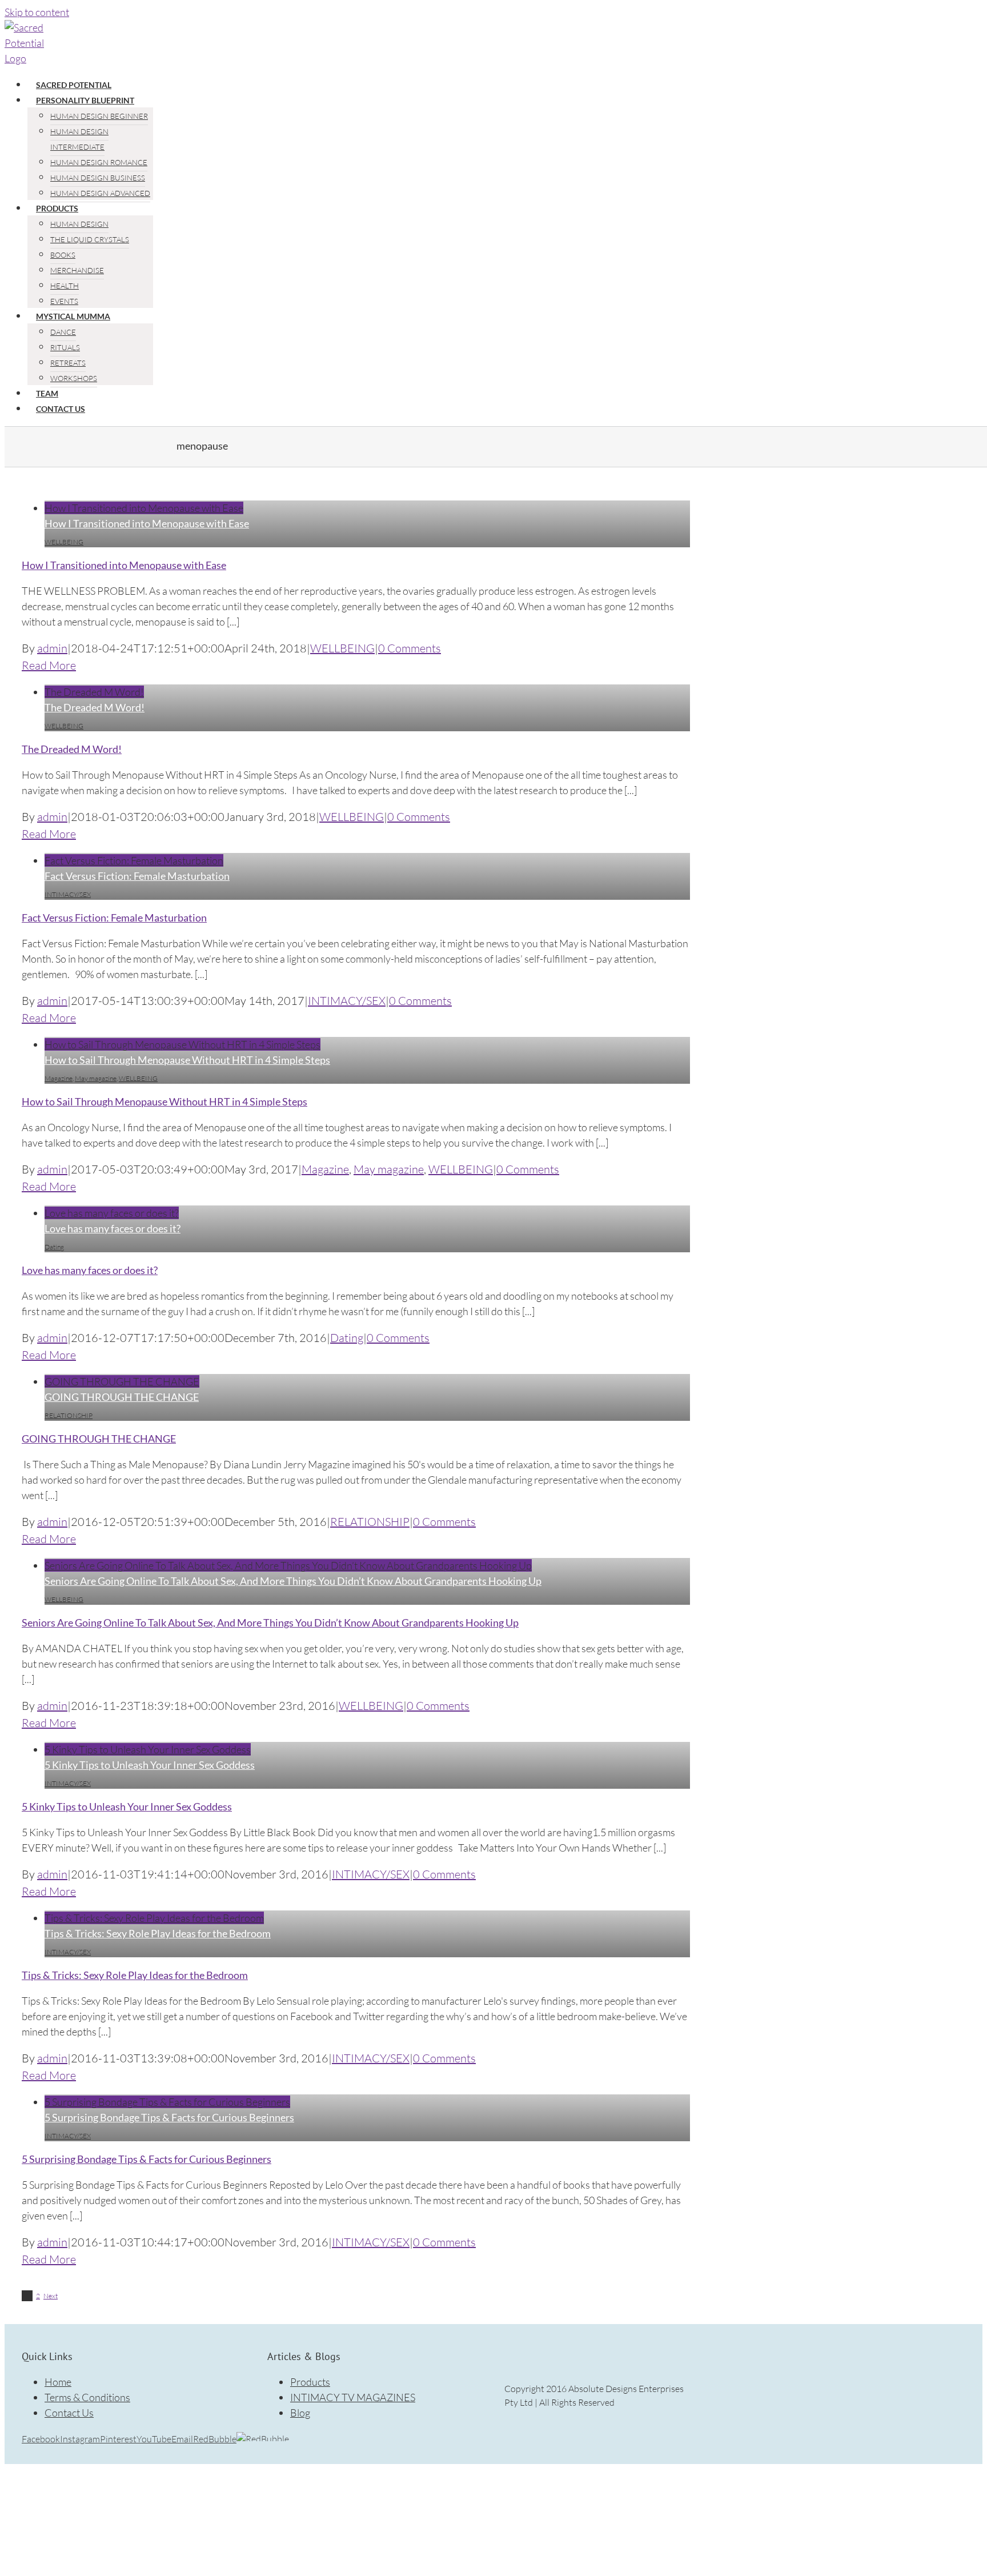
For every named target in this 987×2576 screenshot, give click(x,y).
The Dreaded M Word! (94, 692)
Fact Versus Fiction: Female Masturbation (134, 860)
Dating (54, 1247)
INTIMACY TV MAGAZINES (353, 2397)
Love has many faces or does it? (112, 1213)
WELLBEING (64, 542)
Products (310, 2382)
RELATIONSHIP (69, 1415)
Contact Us (69, 2413)
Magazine (59, 1078)
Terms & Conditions (87, 2397)
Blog (300, 2413)
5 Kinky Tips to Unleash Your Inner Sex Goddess (148, 1749)
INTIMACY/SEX (68, 894)
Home (58, 2382)
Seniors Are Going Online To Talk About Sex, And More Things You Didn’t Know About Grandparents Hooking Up (288, 1565)
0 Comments (410, 648)
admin (52, 648)
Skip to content (37, 12)
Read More (49, 665)
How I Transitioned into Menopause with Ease (144, 508)
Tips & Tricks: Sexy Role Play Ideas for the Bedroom (154, 1918)
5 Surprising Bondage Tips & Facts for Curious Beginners (167, 2102)
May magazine (96, 1078)
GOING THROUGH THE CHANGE (122, 1381)
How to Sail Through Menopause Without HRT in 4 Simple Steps (182, 1044)
